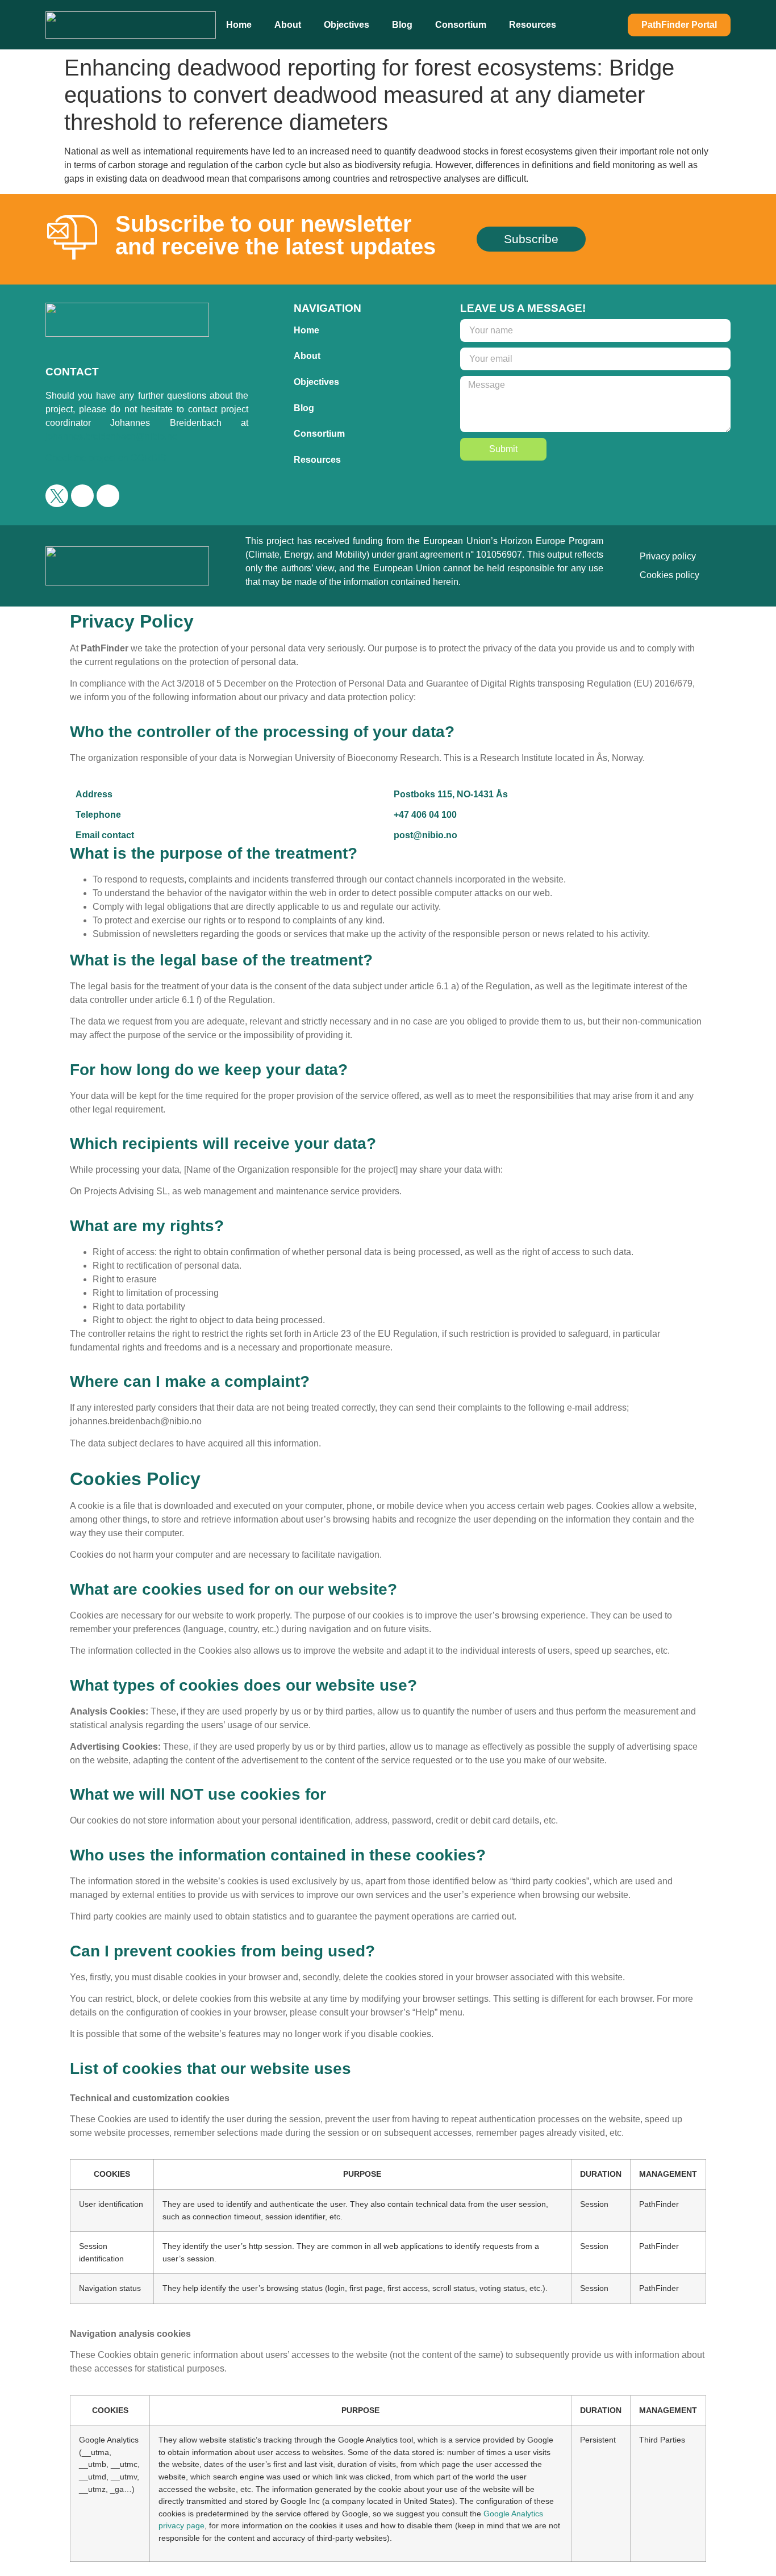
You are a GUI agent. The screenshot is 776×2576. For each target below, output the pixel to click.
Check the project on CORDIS (106, 458)
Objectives (347, 25)
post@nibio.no (425, 835)
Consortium (461, 25)
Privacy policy (668, 556)
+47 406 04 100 (425, 815)
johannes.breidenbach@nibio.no (111, 436)
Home (239, 25)
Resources (533, 25)
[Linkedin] (108, 496)
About (288, 25)
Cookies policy (669, 575)
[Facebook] (82, 496)
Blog (402, 25)
